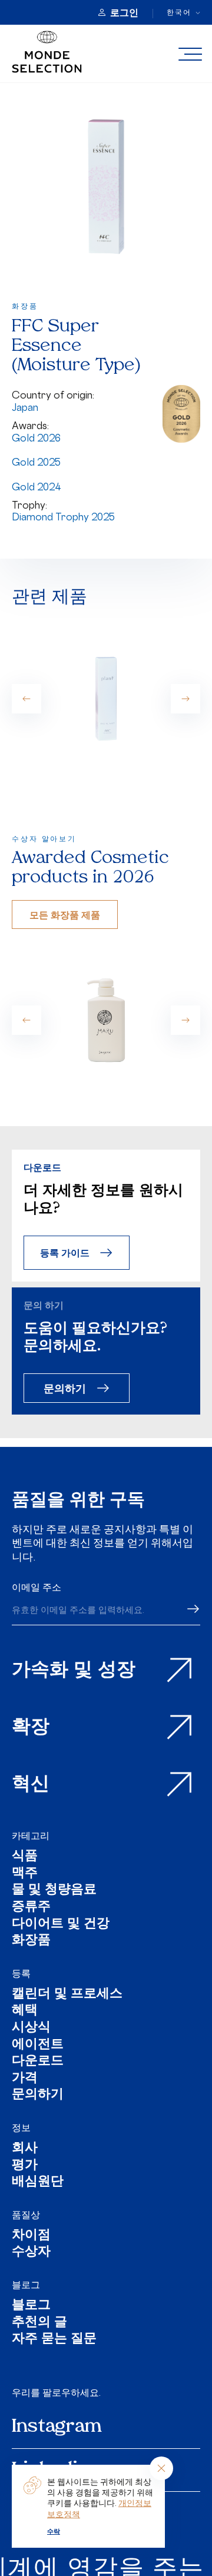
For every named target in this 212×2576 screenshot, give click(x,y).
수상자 (31, 2253)
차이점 (31, 2236)
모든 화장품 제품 (65, 914)
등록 (21, 1973)
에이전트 (38, 2045)
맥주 (25, 1874)
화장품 (31, 1941)
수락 (54, 2531)
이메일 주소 (37, 1587)
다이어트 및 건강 (61, 1925)
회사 (25, 2149)
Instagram (57, 2427)
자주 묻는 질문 (54, 2340)
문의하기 (65, 1388)
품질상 (26, 2215)
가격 (25, 2079)
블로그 (26, 2285)
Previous (26, 699)
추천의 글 (39, 2323)
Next (185, 699)
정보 (21, 2127)
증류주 (31, 1908)
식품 (25, 1857)
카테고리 (31, 1835)
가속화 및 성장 (74, 1671)
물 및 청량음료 (54, 1890)
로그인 (124, 12)
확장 (31, 1728)
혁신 (31, 1785)
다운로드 (38, 2062)
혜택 (25, 2011)
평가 (25, 2166)
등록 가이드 (65, 1252)
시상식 (31, 2028)
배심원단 (38, 2182)
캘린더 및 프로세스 (67, 1995)
